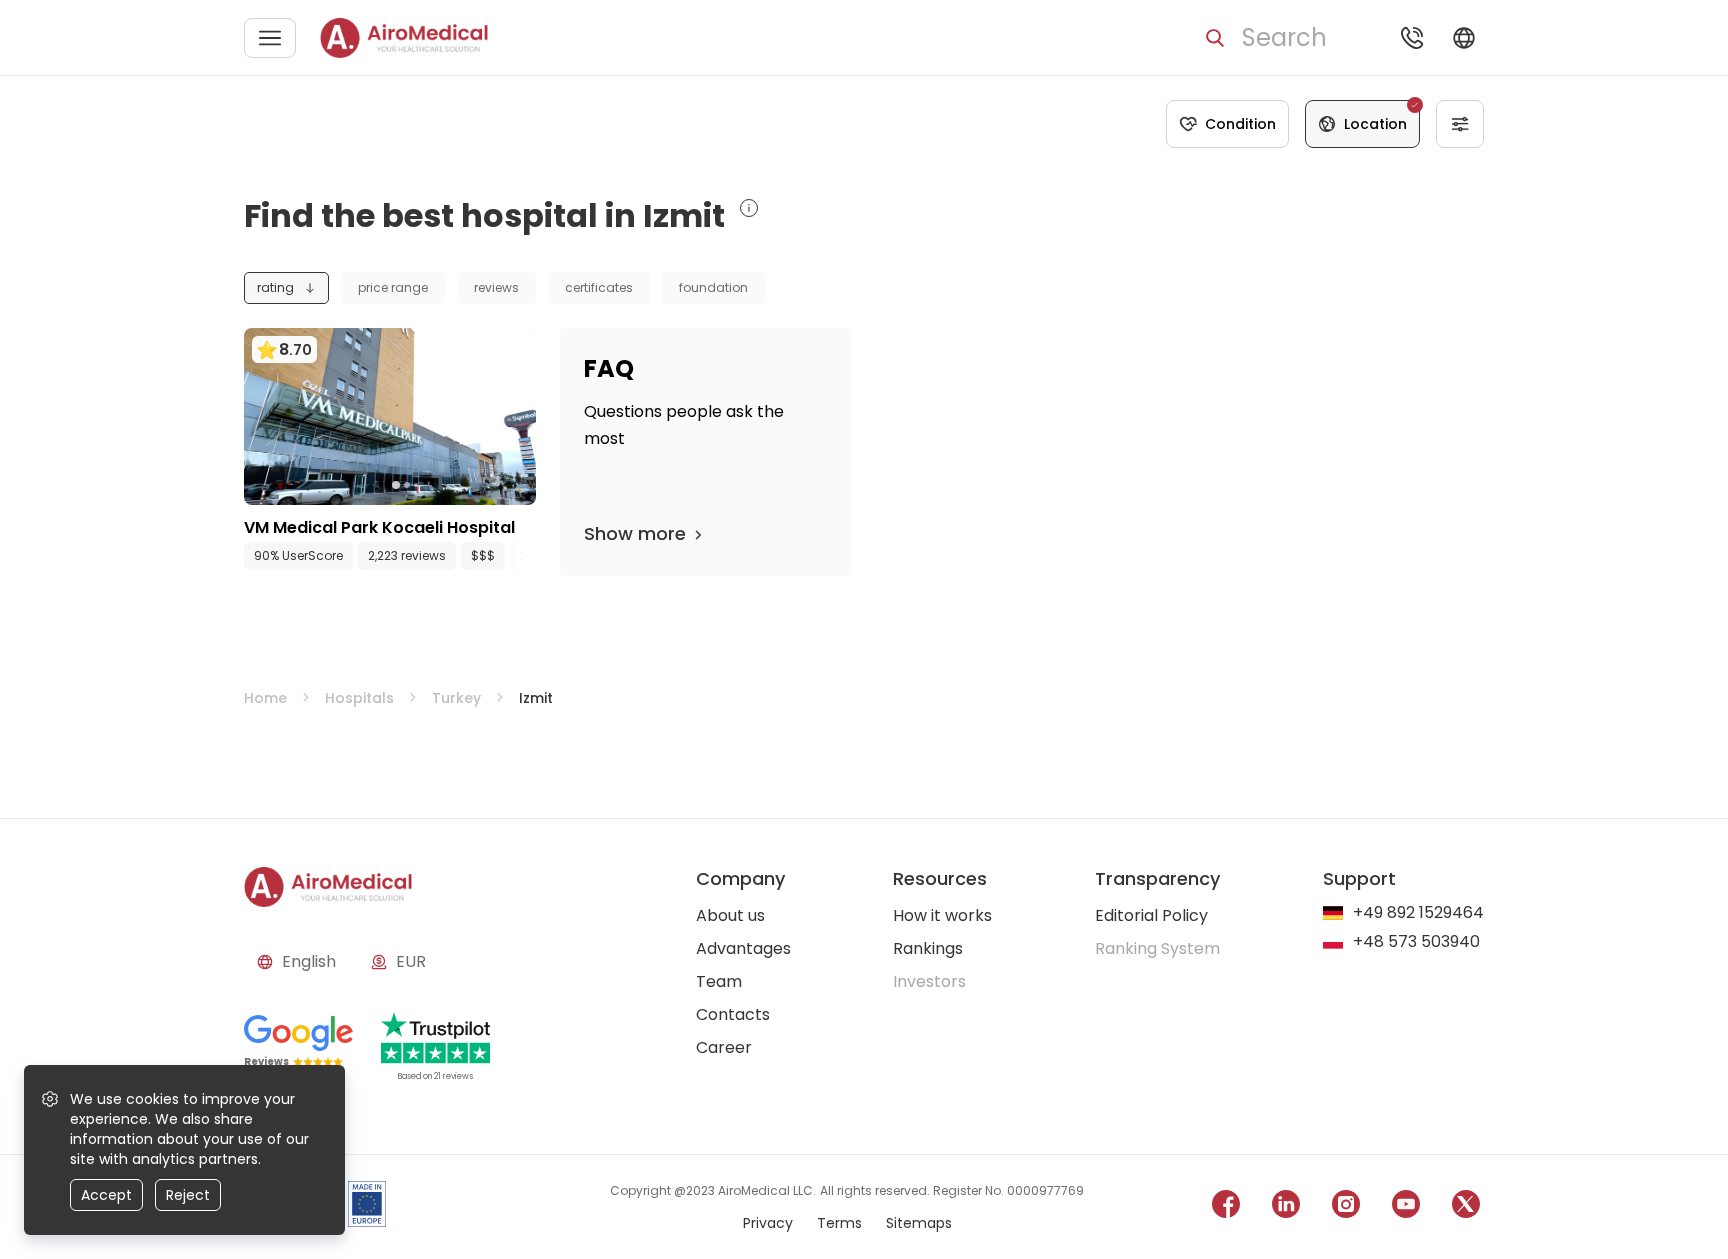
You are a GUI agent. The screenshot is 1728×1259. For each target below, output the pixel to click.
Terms (839, 1223)
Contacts (733, 1014)
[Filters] (1460, 124)
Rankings (928, 948)
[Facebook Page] (1226, 1207)
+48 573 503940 (1416, 942)
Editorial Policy (1151, 915)
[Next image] (431, 485)
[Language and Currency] (1464, 38)
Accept (106, 1195)
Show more (635, 533)
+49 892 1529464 (1418, 913)
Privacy (768, 1223)
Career (724, 1047)
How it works (942, 915)
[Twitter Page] (1466, 1207)
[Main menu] (270, 38)
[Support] (1412, 38)
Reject (188, 1195)
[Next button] (526, 556)
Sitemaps (919, 1223)
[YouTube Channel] (1406, 1207)
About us (730, 915)
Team (719, 981)
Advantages (743, 948)
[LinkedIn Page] (1286, 1207)
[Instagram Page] (1346, 1207)
